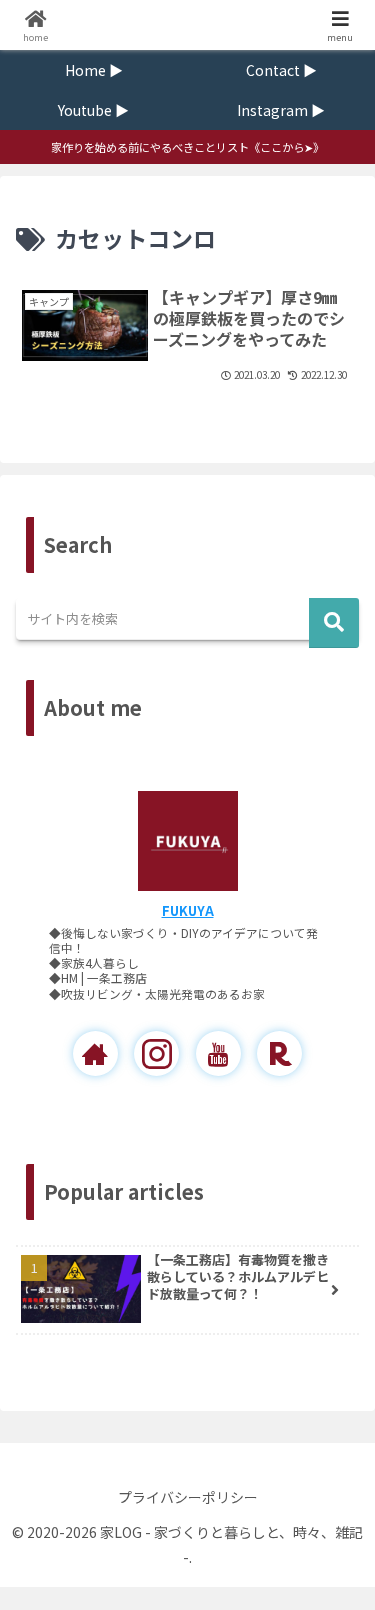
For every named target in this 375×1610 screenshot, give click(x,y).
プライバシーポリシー (188, 1497)
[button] (334, 623)
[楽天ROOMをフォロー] (279, 1053)
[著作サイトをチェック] (95, 1053)
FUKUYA (188, 910)
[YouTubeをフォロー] (218, 1053)
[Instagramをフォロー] (156, 1053)
